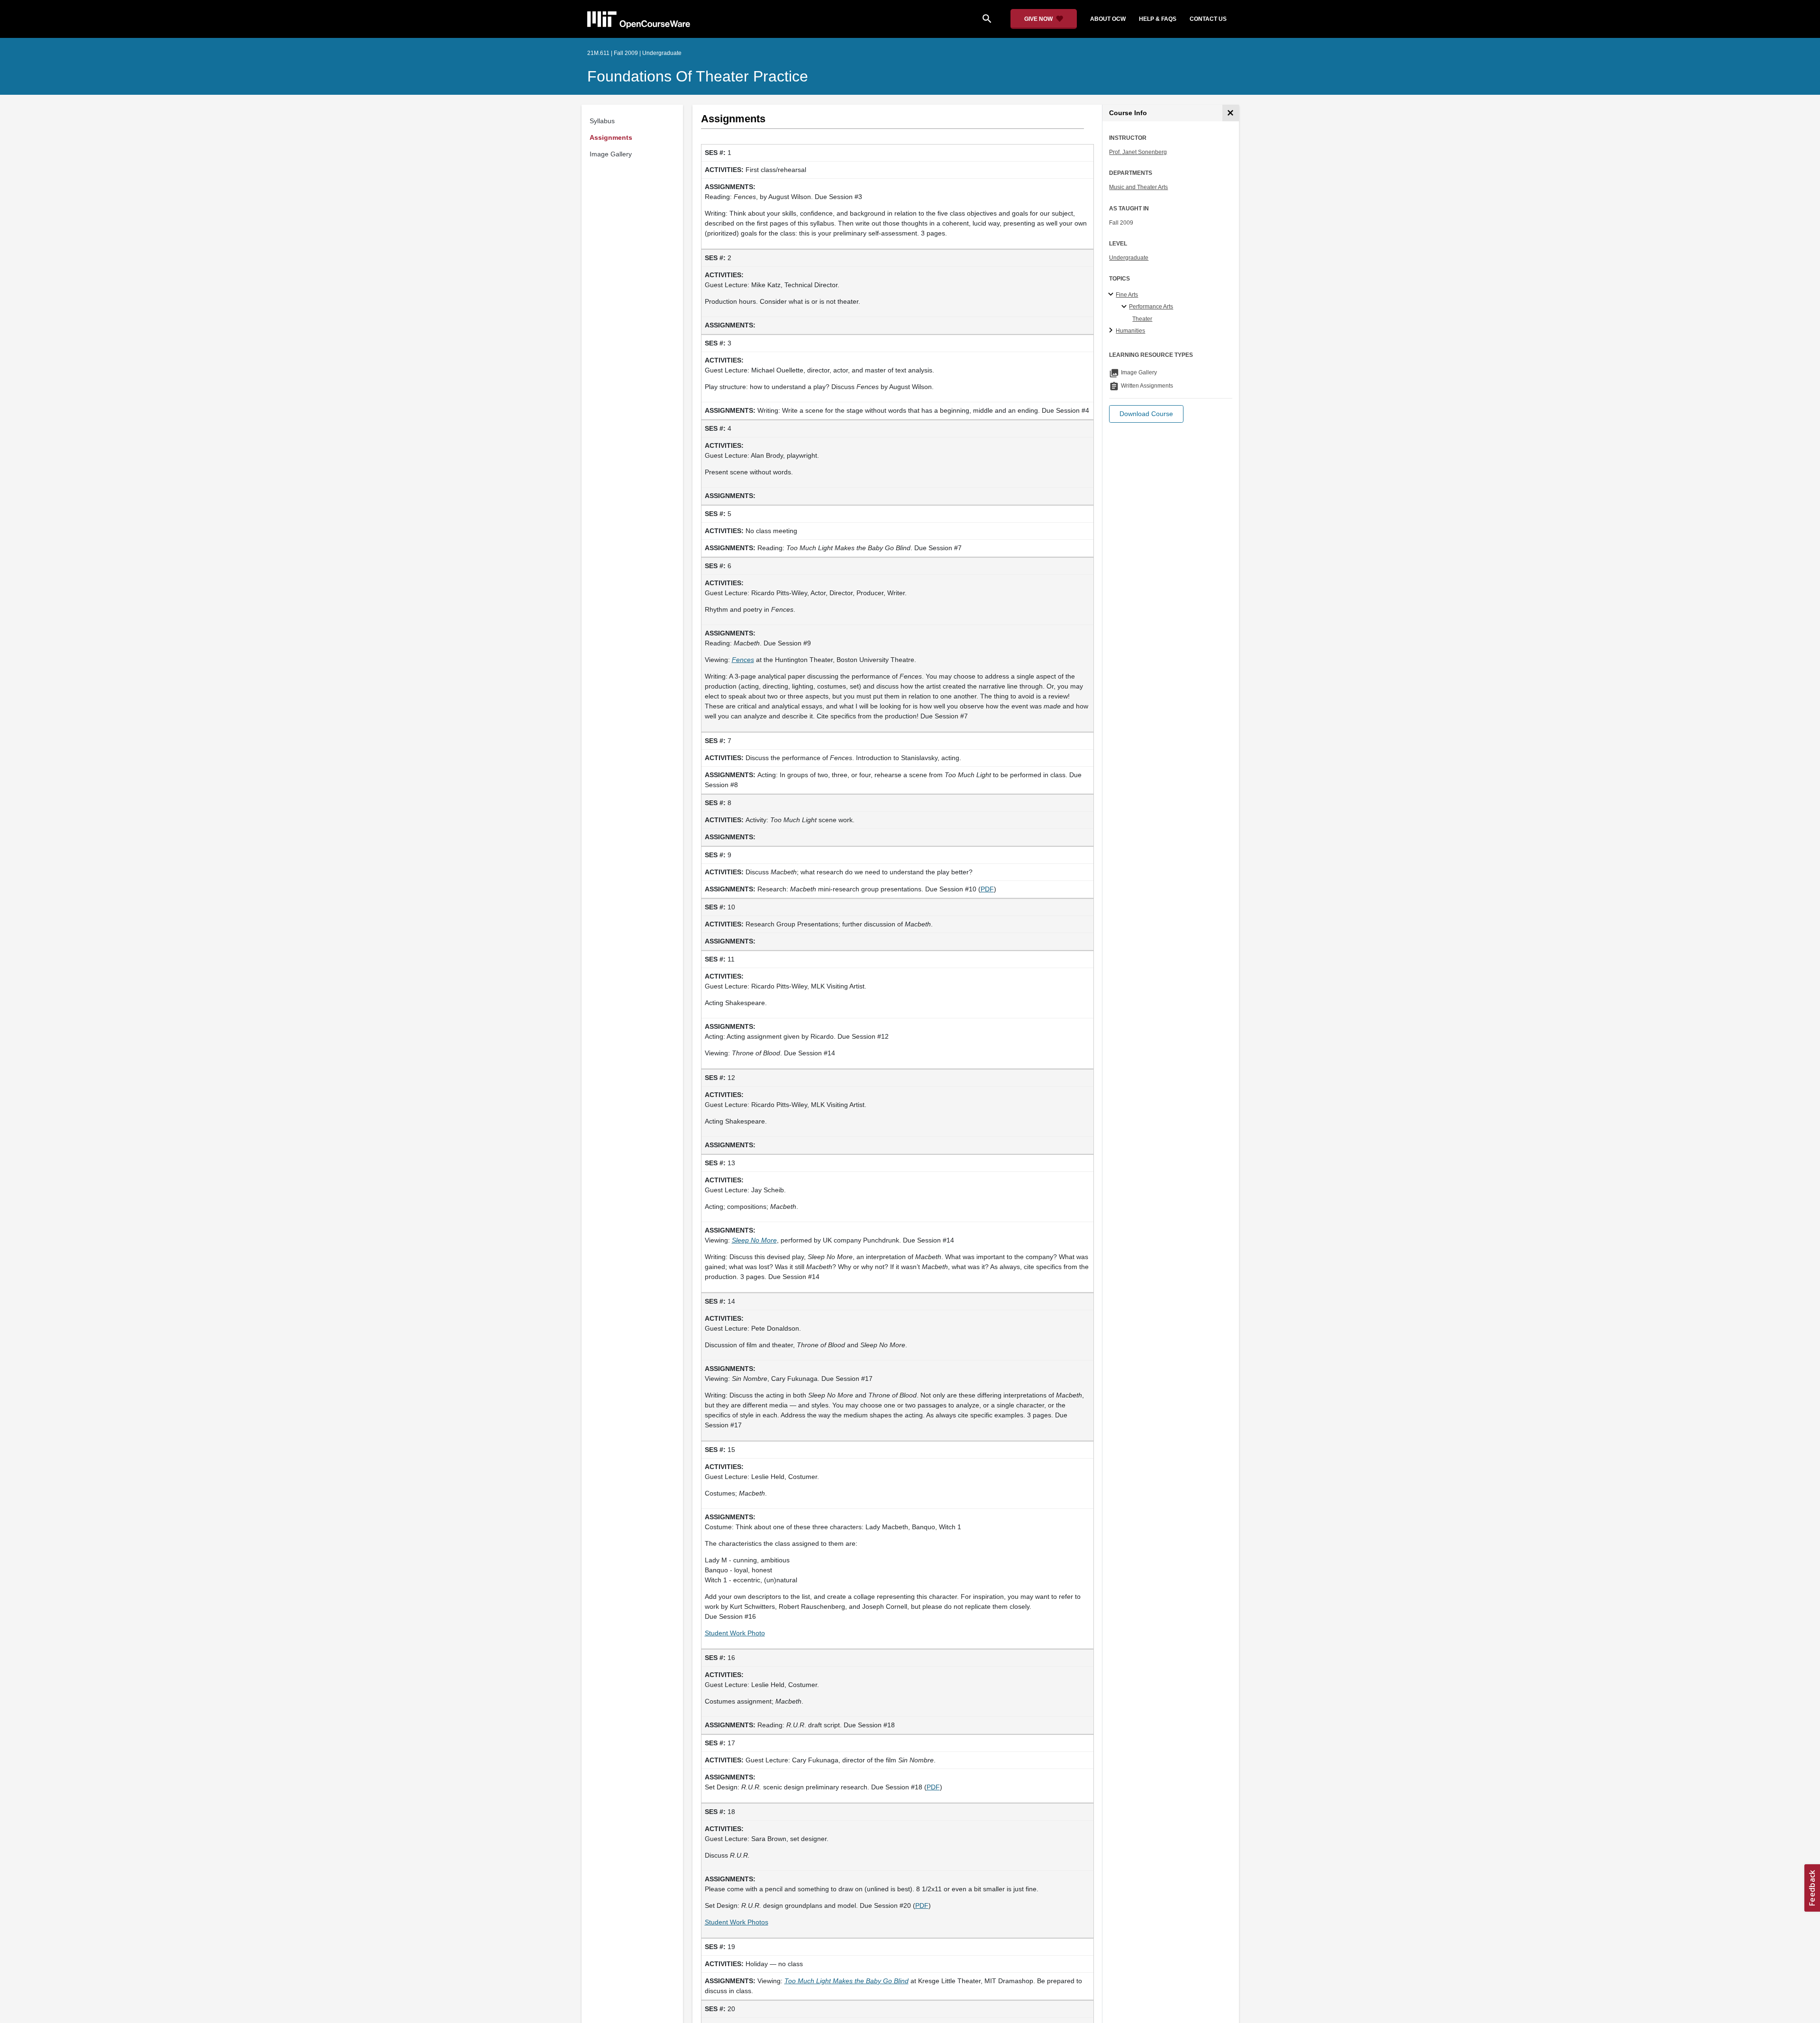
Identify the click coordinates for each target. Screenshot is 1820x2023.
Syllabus (602, 121)
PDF (987, 889)
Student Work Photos (737, 1922)
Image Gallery (611, 154)
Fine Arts (1127, 295)
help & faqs (1158, 19)
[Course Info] (1231, 113)
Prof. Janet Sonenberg (1138, 152)
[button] (1146, 414)
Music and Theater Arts (1138, 187)
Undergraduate (1129, 258)
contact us (1208, 19)
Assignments (611, 137)
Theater (1142, 319)
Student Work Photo (735, 1633)
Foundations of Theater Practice (698, 76)
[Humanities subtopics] (1112, 331)
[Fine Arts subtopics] (1112, 295)
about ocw (1108, 19)
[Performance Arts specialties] (1125, 307)
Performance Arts (1151, 307)
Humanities (1130, 331)
